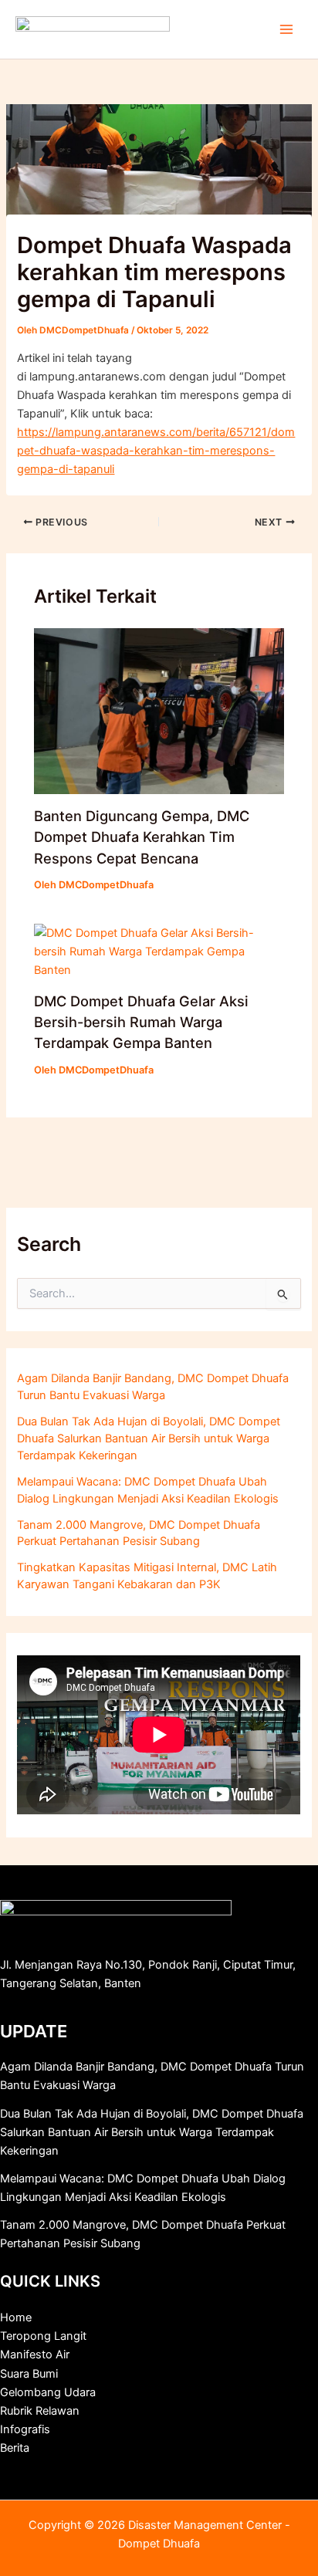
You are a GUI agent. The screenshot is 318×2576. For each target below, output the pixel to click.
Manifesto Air (35, 2355)
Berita (15, 2448)
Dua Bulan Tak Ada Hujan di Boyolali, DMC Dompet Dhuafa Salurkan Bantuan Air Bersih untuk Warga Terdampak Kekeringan (149, 1438)
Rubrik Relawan (40, 2411)
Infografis (25, 2429)
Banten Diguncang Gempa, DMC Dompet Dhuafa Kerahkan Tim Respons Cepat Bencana (142, 837)
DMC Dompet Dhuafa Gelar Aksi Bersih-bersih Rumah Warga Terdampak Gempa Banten (141, 1022)
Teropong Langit (43, 2336)
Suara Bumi (29, 2374)
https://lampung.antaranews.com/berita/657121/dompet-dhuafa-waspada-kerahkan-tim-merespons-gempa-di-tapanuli (156, 451)
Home (16, 2317)
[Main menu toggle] (286, 29)
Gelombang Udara (48, 2392)
